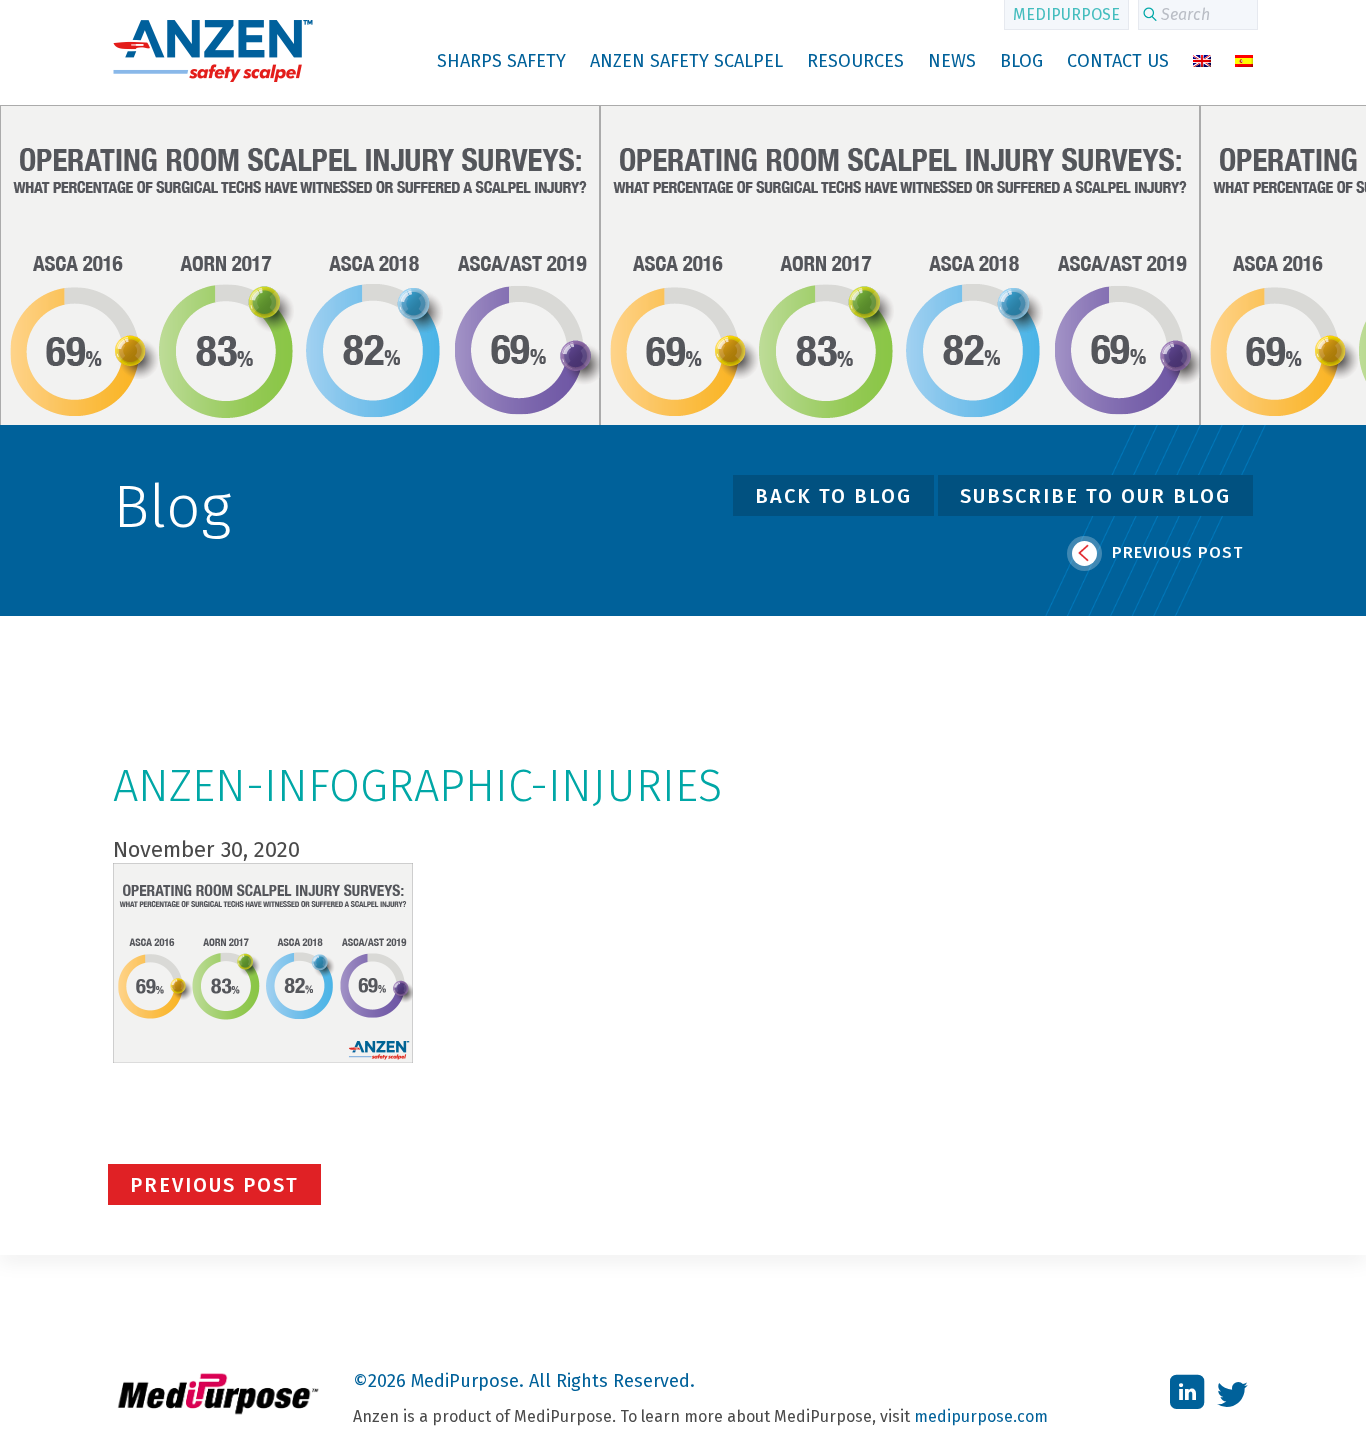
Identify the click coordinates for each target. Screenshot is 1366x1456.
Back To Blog (833, 496)
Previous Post (1175, 552)
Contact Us (1118, 61)
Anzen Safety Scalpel (686, 61)
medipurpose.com (981, 1416)
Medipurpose (1066, 14)
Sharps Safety (501, 61)
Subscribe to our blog (1095, 496)
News (952, 61)
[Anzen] (213, 79)
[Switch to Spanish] (1244, 61)
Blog (1021, 61)
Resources (855, 61)
